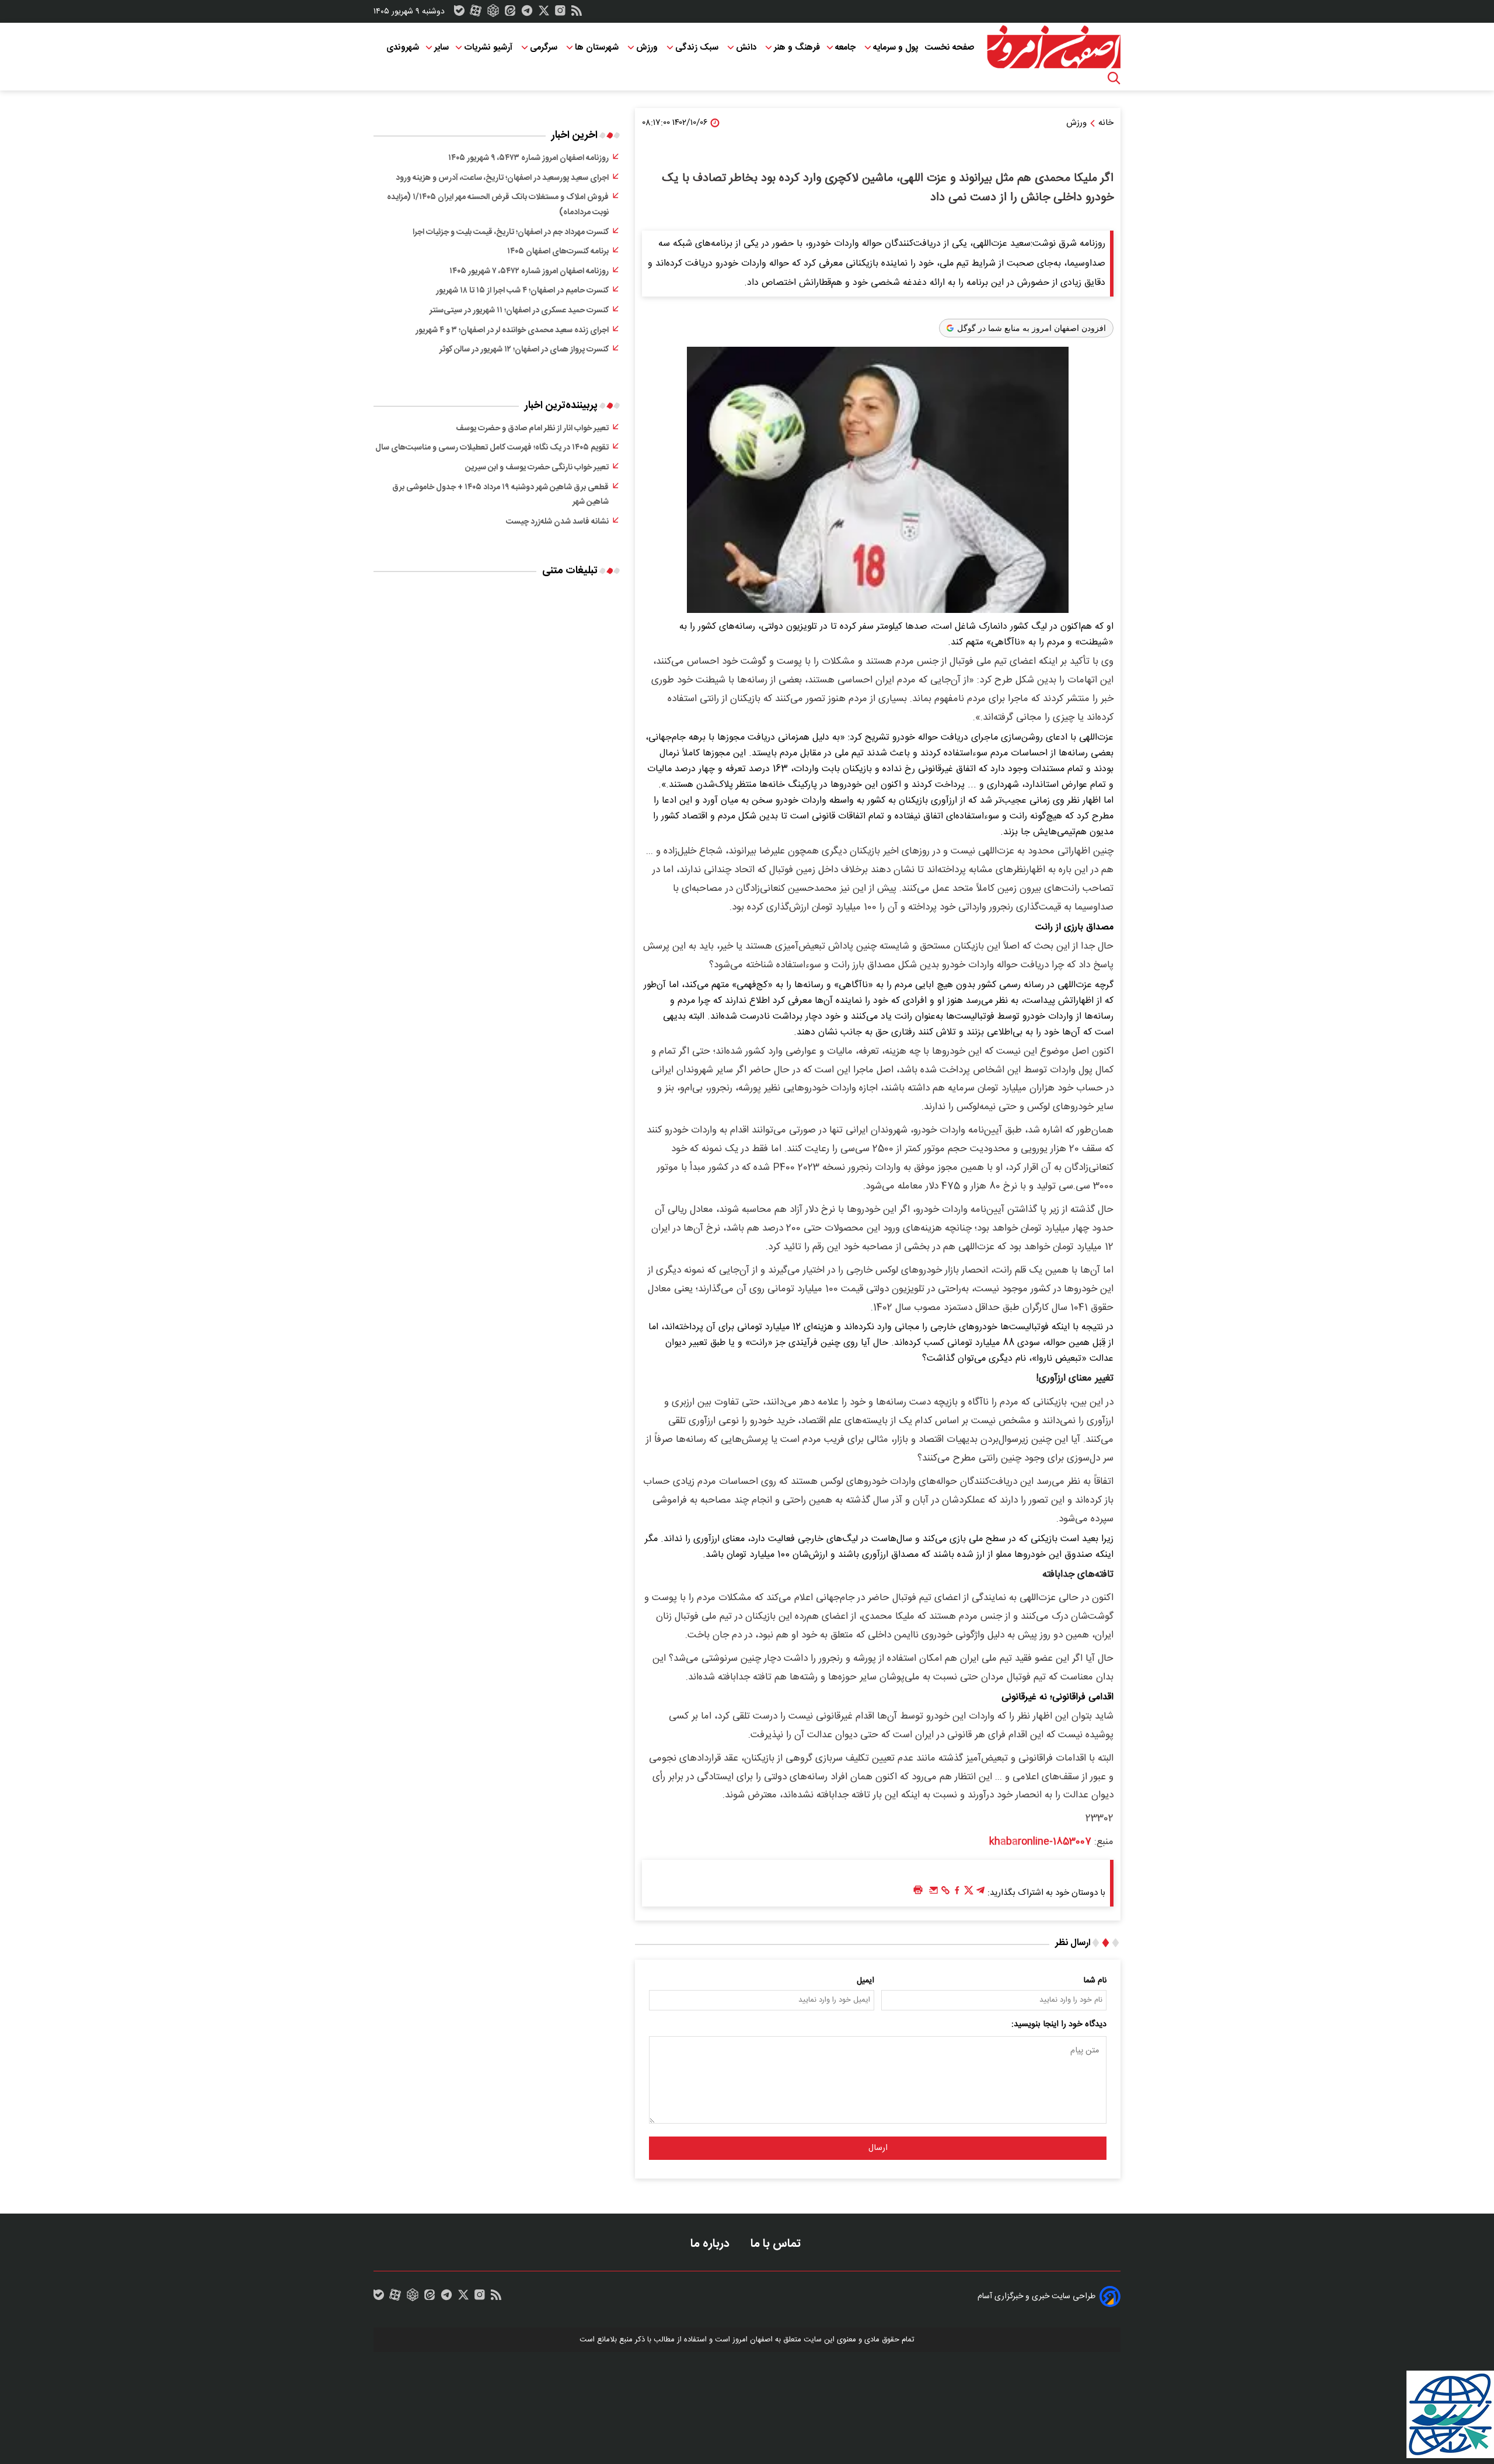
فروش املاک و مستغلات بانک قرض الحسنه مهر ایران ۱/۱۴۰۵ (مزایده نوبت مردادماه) (498, 205)
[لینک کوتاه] (945, 1893)
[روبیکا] (493, 13)
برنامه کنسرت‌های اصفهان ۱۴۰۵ (558, 252)
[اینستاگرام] (560, 13)
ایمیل (865, 1981)
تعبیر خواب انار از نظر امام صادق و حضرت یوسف (532, 428)
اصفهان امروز (753, 2340)
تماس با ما (777, 2244)
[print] (918, 1890)
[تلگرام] (527, 13)
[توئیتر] (544, 13)
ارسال (878, 2148)
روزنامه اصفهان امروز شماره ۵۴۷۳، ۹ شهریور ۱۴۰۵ (528, 158)
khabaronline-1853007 (1040, 1842)
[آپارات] (476, 13)
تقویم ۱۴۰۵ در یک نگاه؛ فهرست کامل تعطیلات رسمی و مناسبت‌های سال (492, 448)
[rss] (577, 13)
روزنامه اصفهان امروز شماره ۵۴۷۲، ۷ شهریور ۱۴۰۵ (529, 271)
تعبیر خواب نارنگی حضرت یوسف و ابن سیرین (537, 468)
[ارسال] (934, 1893)
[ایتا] (510, 13)
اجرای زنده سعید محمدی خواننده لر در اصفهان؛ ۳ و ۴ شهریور (512, 330)
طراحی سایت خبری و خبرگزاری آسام (1036, 2296)
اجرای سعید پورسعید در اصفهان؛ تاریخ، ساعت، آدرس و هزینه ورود (502, 178)
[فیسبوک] (957, 1893)
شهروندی (403, 48)
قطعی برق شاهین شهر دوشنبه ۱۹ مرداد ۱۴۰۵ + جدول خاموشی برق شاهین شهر (500, 495)
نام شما (1095, 1981)
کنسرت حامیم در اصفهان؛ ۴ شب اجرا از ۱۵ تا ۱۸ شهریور (522, 291)
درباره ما (711, 2244)
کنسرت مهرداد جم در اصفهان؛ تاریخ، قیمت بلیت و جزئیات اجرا (511, 232)
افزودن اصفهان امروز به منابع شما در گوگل (1032, 328)
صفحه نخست (949, 48)
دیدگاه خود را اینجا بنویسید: (1059, 2024)
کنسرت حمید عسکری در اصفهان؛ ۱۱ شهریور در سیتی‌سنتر (519, 311)
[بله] (459, 13)
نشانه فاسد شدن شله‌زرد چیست (557, 522)
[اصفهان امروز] (1053, 47)
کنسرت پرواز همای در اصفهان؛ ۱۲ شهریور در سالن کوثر (524, 350)
